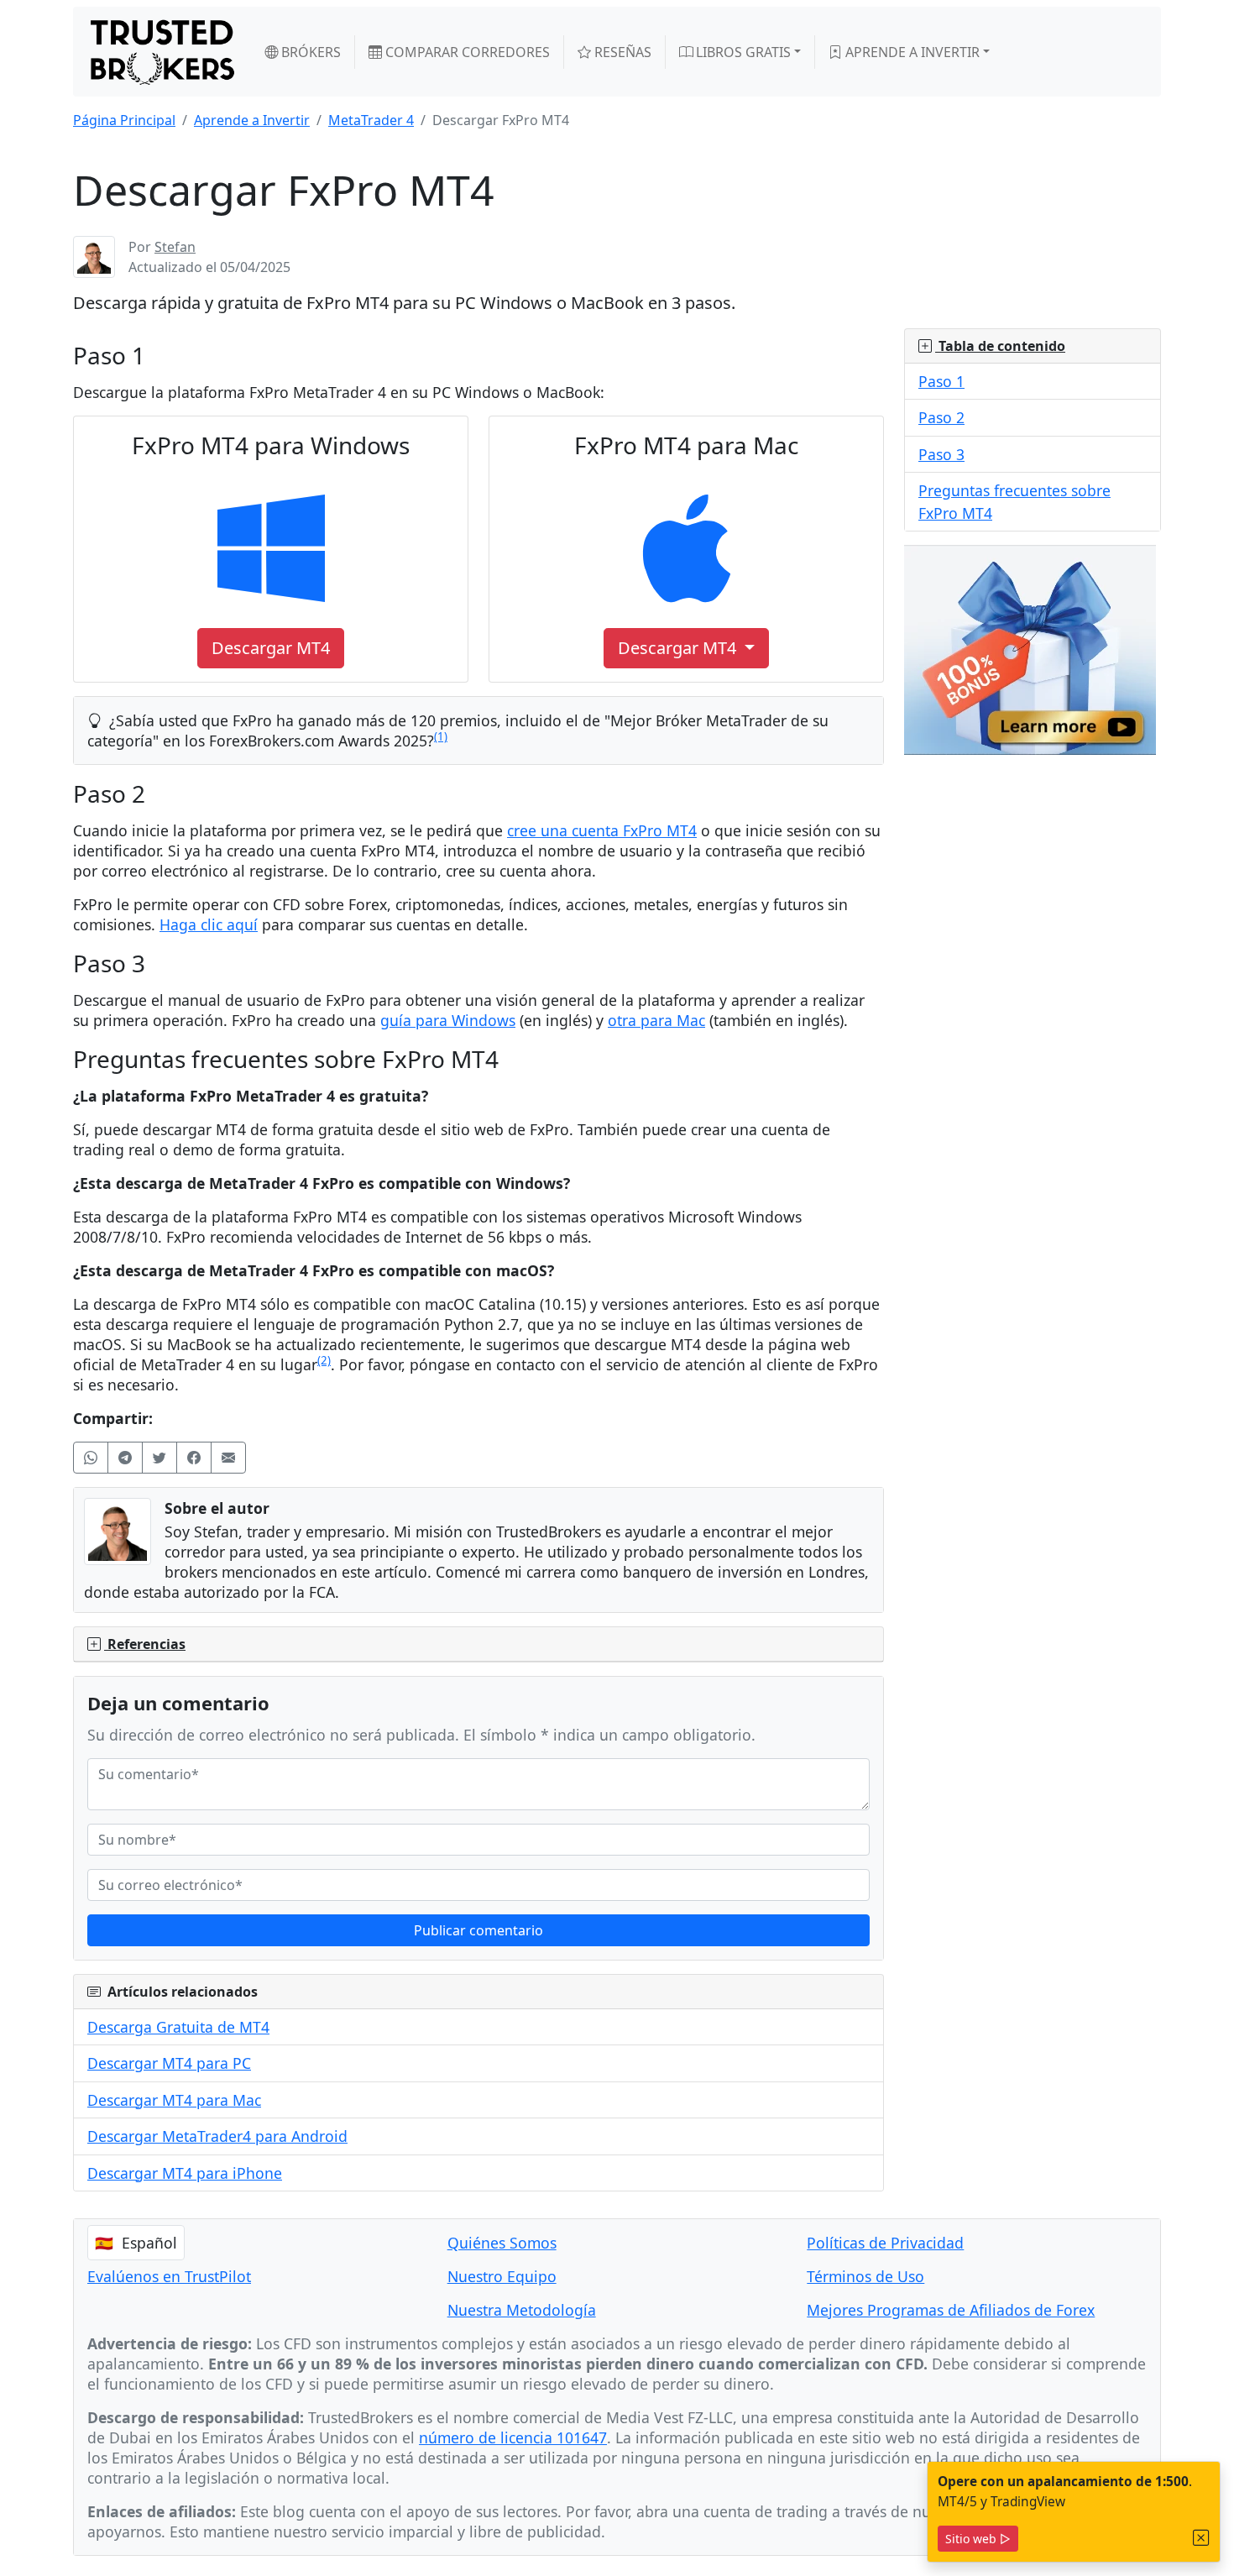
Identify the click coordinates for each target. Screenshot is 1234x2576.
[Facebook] (194, 1458)
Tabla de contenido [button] (1000, 346)
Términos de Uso (865, 2276)
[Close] (1201, 2538)
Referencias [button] (145, 1644)
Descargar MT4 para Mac (174, 2100)
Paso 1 (941, 381)
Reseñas (621, 52)
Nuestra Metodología (522, 2310)
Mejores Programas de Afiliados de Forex (951, 2310)
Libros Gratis (742, 52)
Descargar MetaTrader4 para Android (217, 2136)
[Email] (228, 1458)
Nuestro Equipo (502, 2276)
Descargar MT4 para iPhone (185, 2173)
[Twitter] (159, 1458)
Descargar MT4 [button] (271, 648)
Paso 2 (941, 417)
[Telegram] (125, 1458)
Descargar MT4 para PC (169, 2063)
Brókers (309, 52)
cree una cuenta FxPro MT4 (602, 830)
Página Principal (124, 120)
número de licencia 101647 (513, 2437)
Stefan (175, 247)
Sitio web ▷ (978, 2539)
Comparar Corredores (466, 52)
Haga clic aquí (209, 924)
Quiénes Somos (502, 2243)
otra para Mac (656, 1020)
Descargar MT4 (679, 648)
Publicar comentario (478, 1930)
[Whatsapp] (91, 1458)
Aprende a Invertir (911, 52)
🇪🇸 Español (136, 2243)
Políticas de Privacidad (885, 2243)
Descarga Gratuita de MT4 (178, 2027)
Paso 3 (941, 454)
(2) (324, 1360)
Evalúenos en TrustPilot (169, 2276)
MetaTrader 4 (371, 120)
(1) (441, 736)
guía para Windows (448, 1020)
